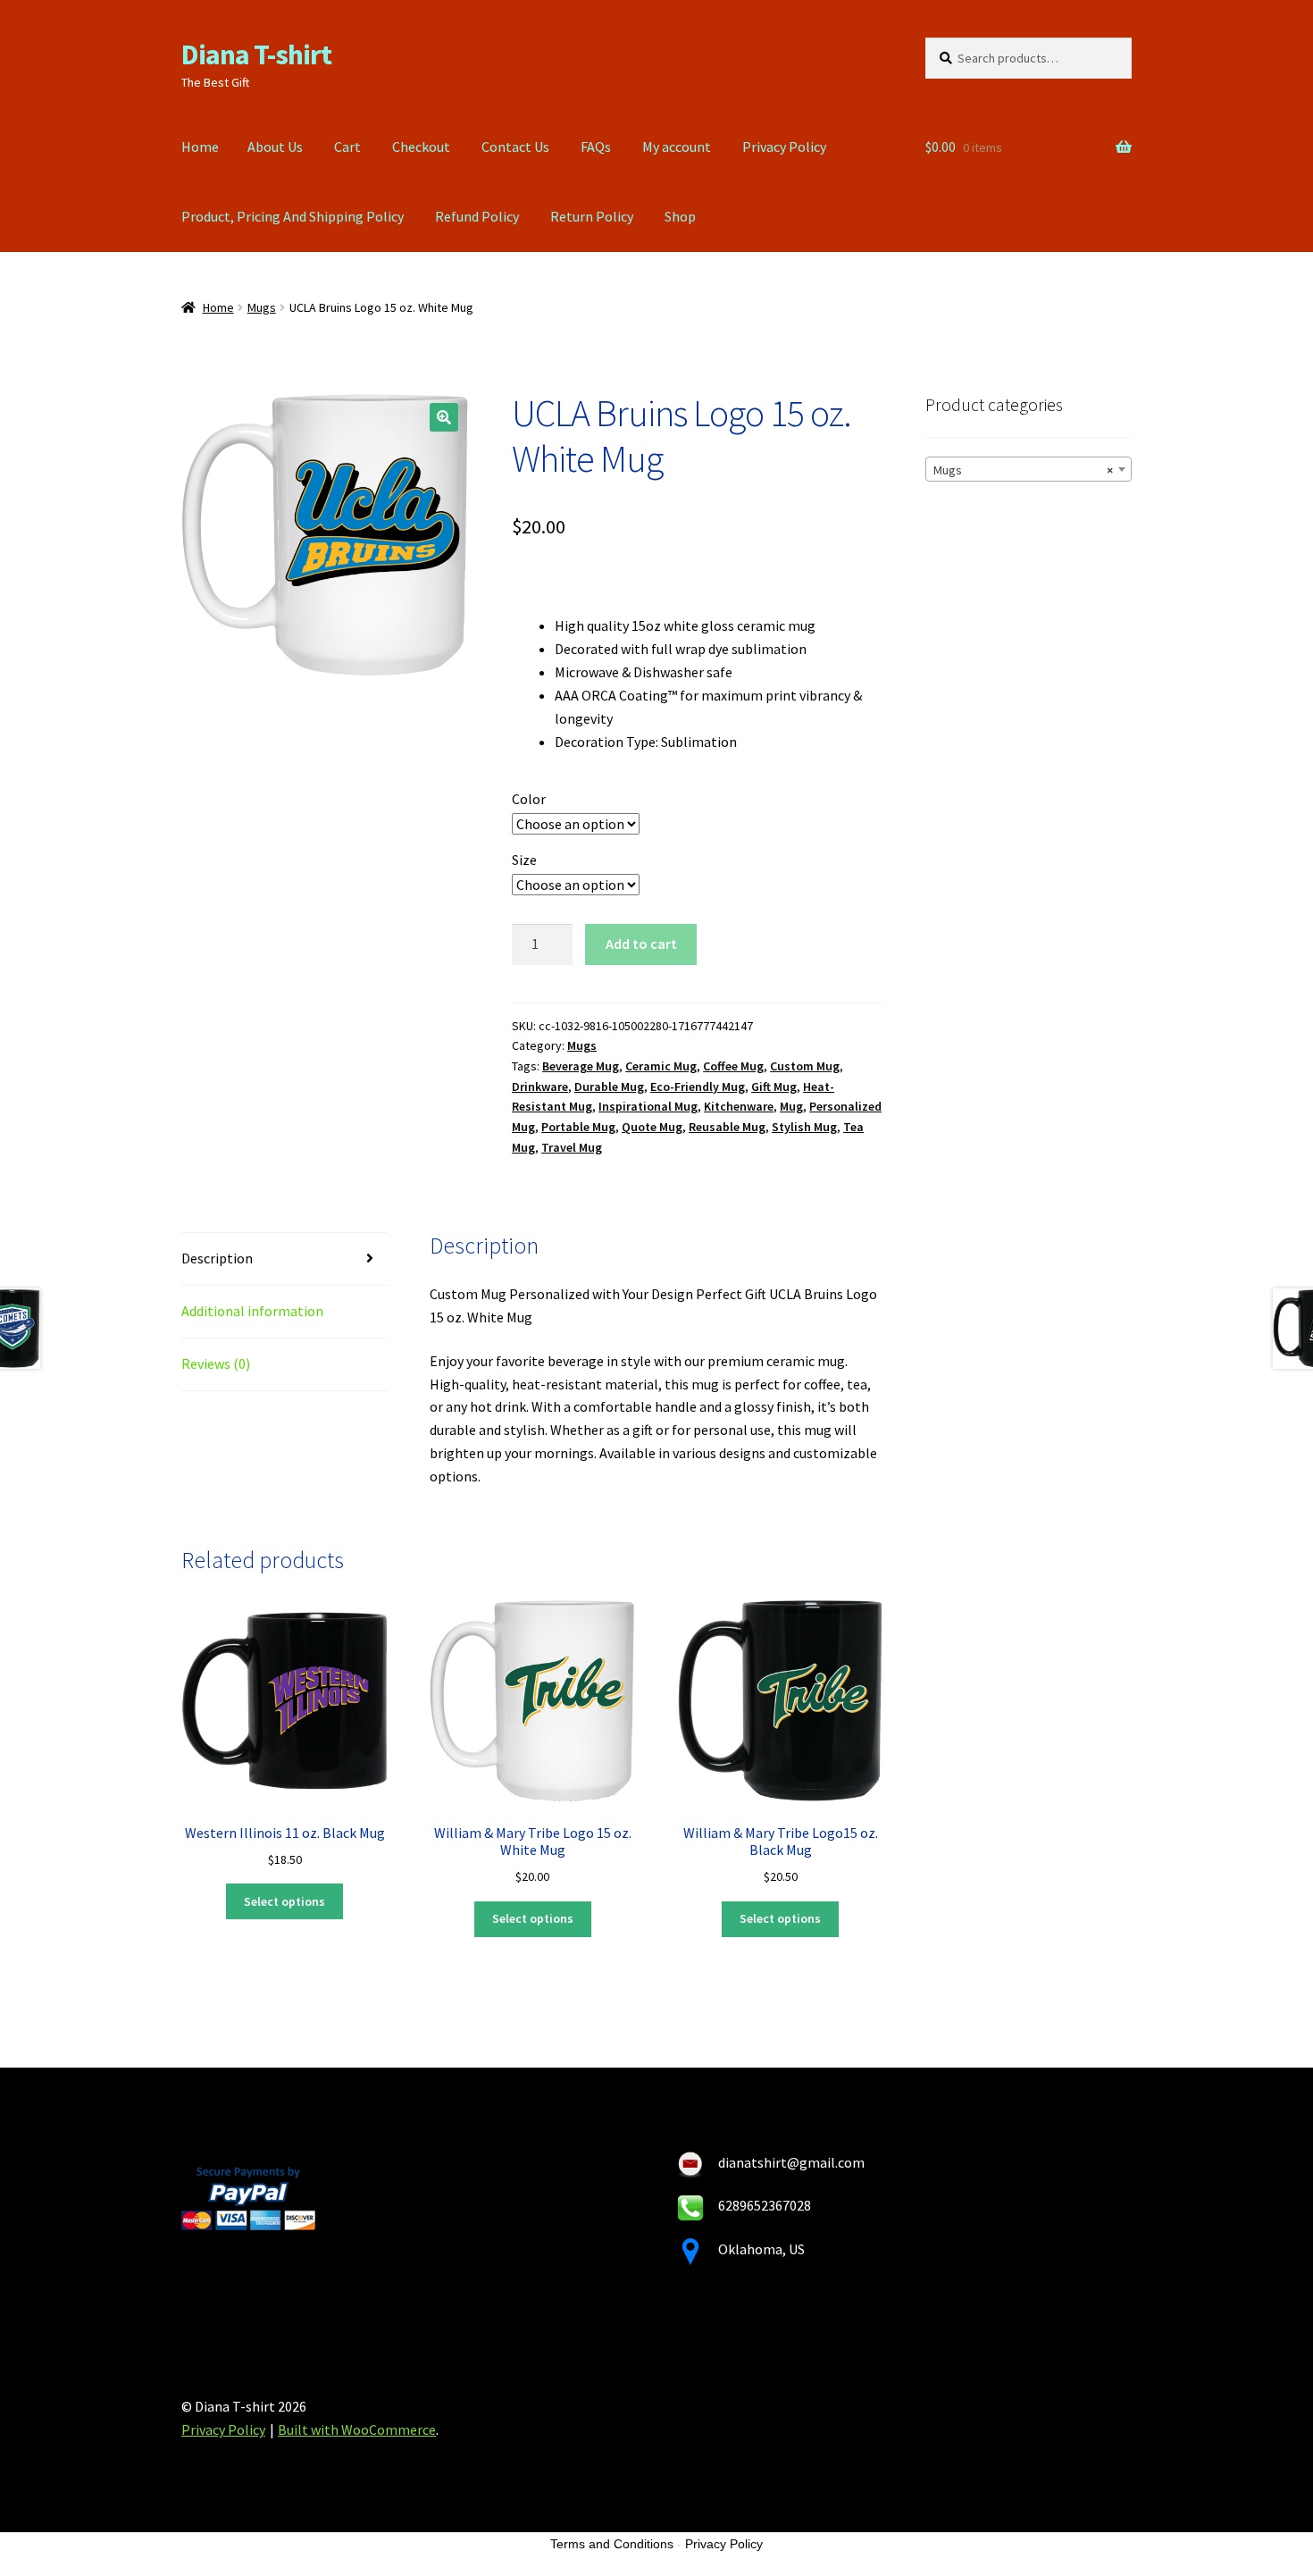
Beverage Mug (581, 1066)
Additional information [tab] (252, 1311)
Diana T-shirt (256, 55)
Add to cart (641, 944)
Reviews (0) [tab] (216, 1364)
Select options (284, 1901)
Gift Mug (774, 1087)
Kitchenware (739, 1106)
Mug (791, 1106)
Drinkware (540, 1087)
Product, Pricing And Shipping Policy (293, 216)
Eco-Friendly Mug (698, 1087)
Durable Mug (609, 1087)
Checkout (421, 147)
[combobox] (1029, 469)
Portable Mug (578, 1127)
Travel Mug (572, 1147)
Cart (347, 147)
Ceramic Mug (661, 1066)
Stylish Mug (804, 1127)
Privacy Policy (784, 147)
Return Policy (592, 216)
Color (529, 799)
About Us (275, 147)
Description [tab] (217, 1258)
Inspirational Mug (648, 1106)
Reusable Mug (727, 1127)
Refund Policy (477, 216)
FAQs (596, 147)
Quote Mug (652, 1127)
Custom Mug (805, 1066)
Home (200, 147)
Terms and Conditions (612, 2544)
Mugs (262, 307)
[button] (444, 417)
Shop (680, 216)
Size (524, 860)
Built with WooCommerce (357, 2429)
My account (677, 147)
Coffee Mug (733, 1066)
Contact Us (515, 147)
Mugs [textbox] (1023, 470)
